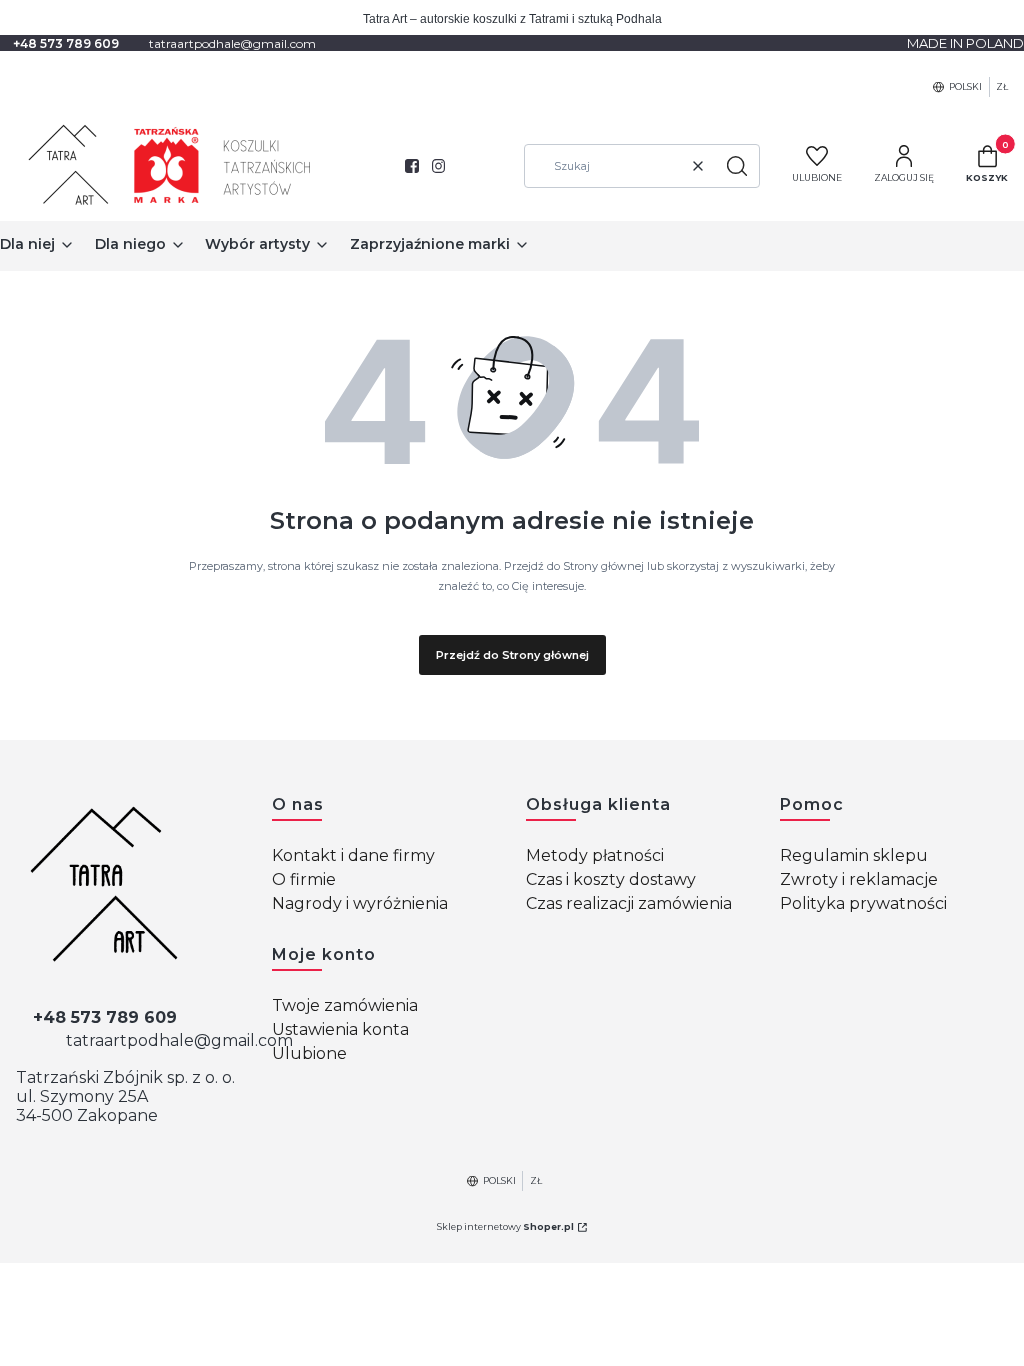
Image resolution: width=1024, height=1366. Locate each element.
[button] (737, 166)
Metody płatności (595, 855)
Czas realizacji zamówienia (629, 903)
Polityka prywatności (863, 903)
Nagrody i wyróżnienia (360, 903)
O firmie (304, 879)
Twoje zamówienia (345, 1005)
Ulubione (309, 1053)
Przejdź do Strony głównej (512, 655)
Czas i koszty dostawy (611, 879)
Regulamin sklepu (854, 855)
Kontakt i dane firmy (353, 855)
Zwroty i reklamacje (859, 879)
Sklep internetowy (505, 1226)
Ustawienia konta (340, 1029)
